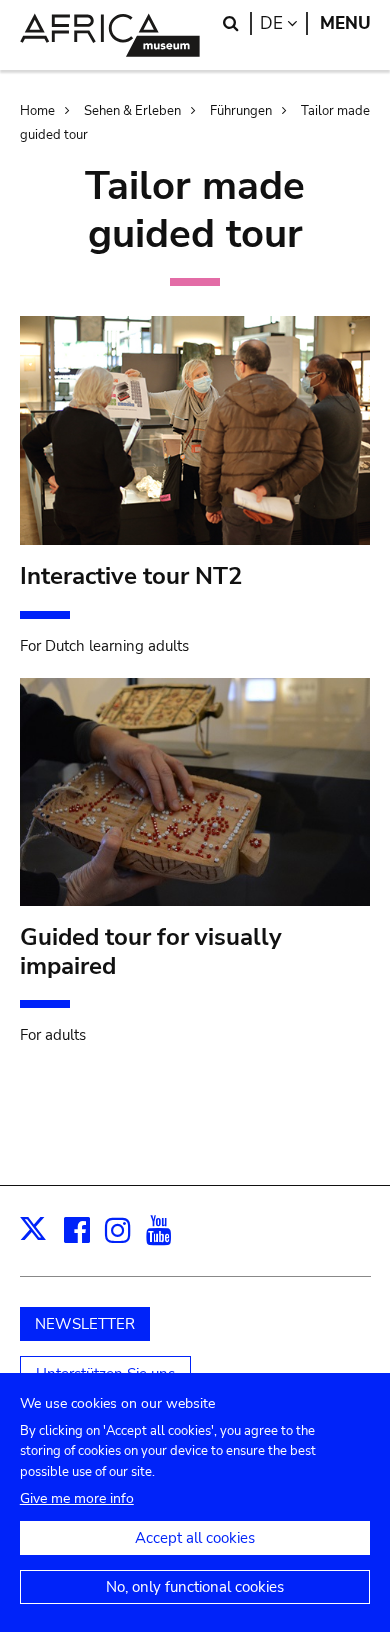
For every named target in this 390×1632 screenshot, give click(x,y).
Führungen (241, 111)
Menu (345, 23)
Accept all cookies (195, 1538)
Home (37, 111)
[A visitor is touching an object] (195, 797)
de (284, 23)
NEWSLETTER (85, 1324)
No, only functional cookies (195, 1587)
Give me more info (77, 1498)
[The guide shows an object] (195, 435)
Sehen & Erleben (132, 111)
